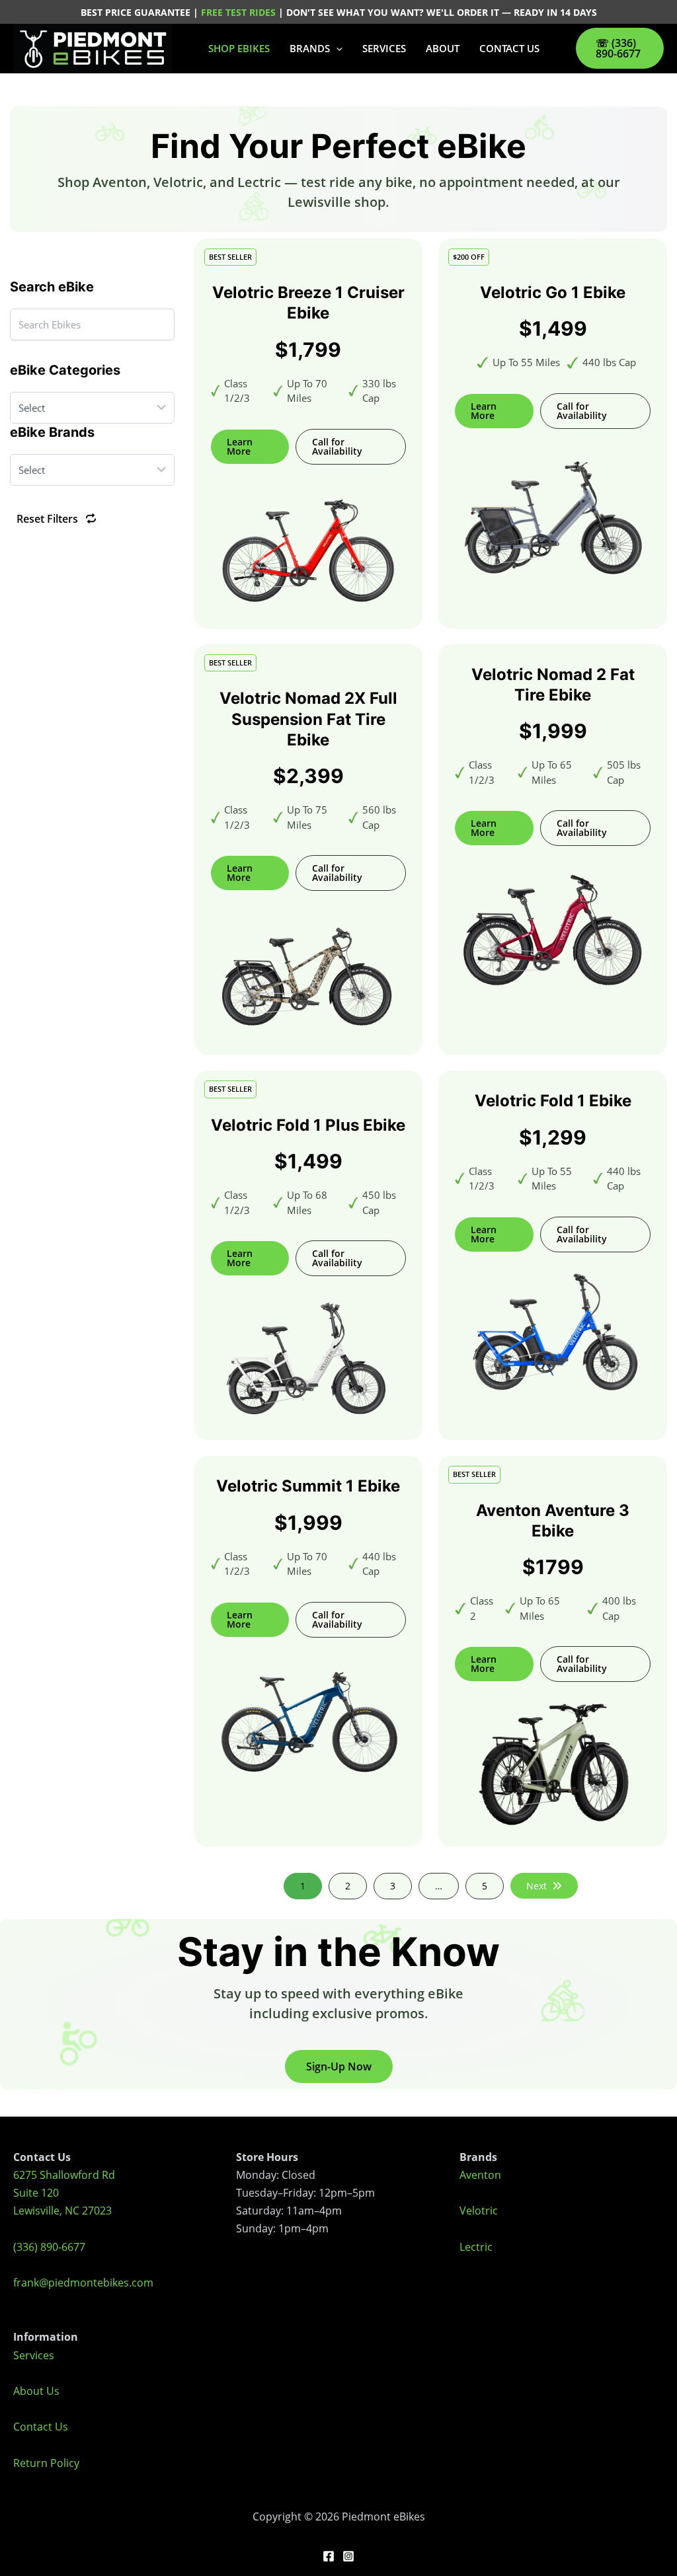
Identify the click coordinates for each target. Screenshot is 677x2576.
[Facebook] (329, 2556)
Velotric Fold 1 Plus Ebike (308, 1125)
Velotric (479, 2211)
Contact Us (41, 2427)
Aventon (480, 2175)
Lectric (476, 2247)
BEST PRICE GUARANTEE (137, 12)
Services (34, 2355)
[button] (336, 48)
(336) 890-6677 (49, 2247)
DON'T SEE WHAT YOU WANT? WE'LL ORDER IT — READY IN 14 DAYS (442, 12)
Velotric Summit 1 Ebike (308, 1486)
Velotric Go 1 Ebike (553, 292)
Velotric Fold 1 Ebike (553, 1101)
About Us (36, 2391)
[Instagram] (348, 2556)
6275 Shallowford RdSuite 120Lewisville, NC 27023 (64, 2193)
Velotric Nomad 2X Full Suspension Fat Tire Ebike (308, 719)
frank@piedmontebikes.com (83, 2283)
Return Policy (46, 2463)
